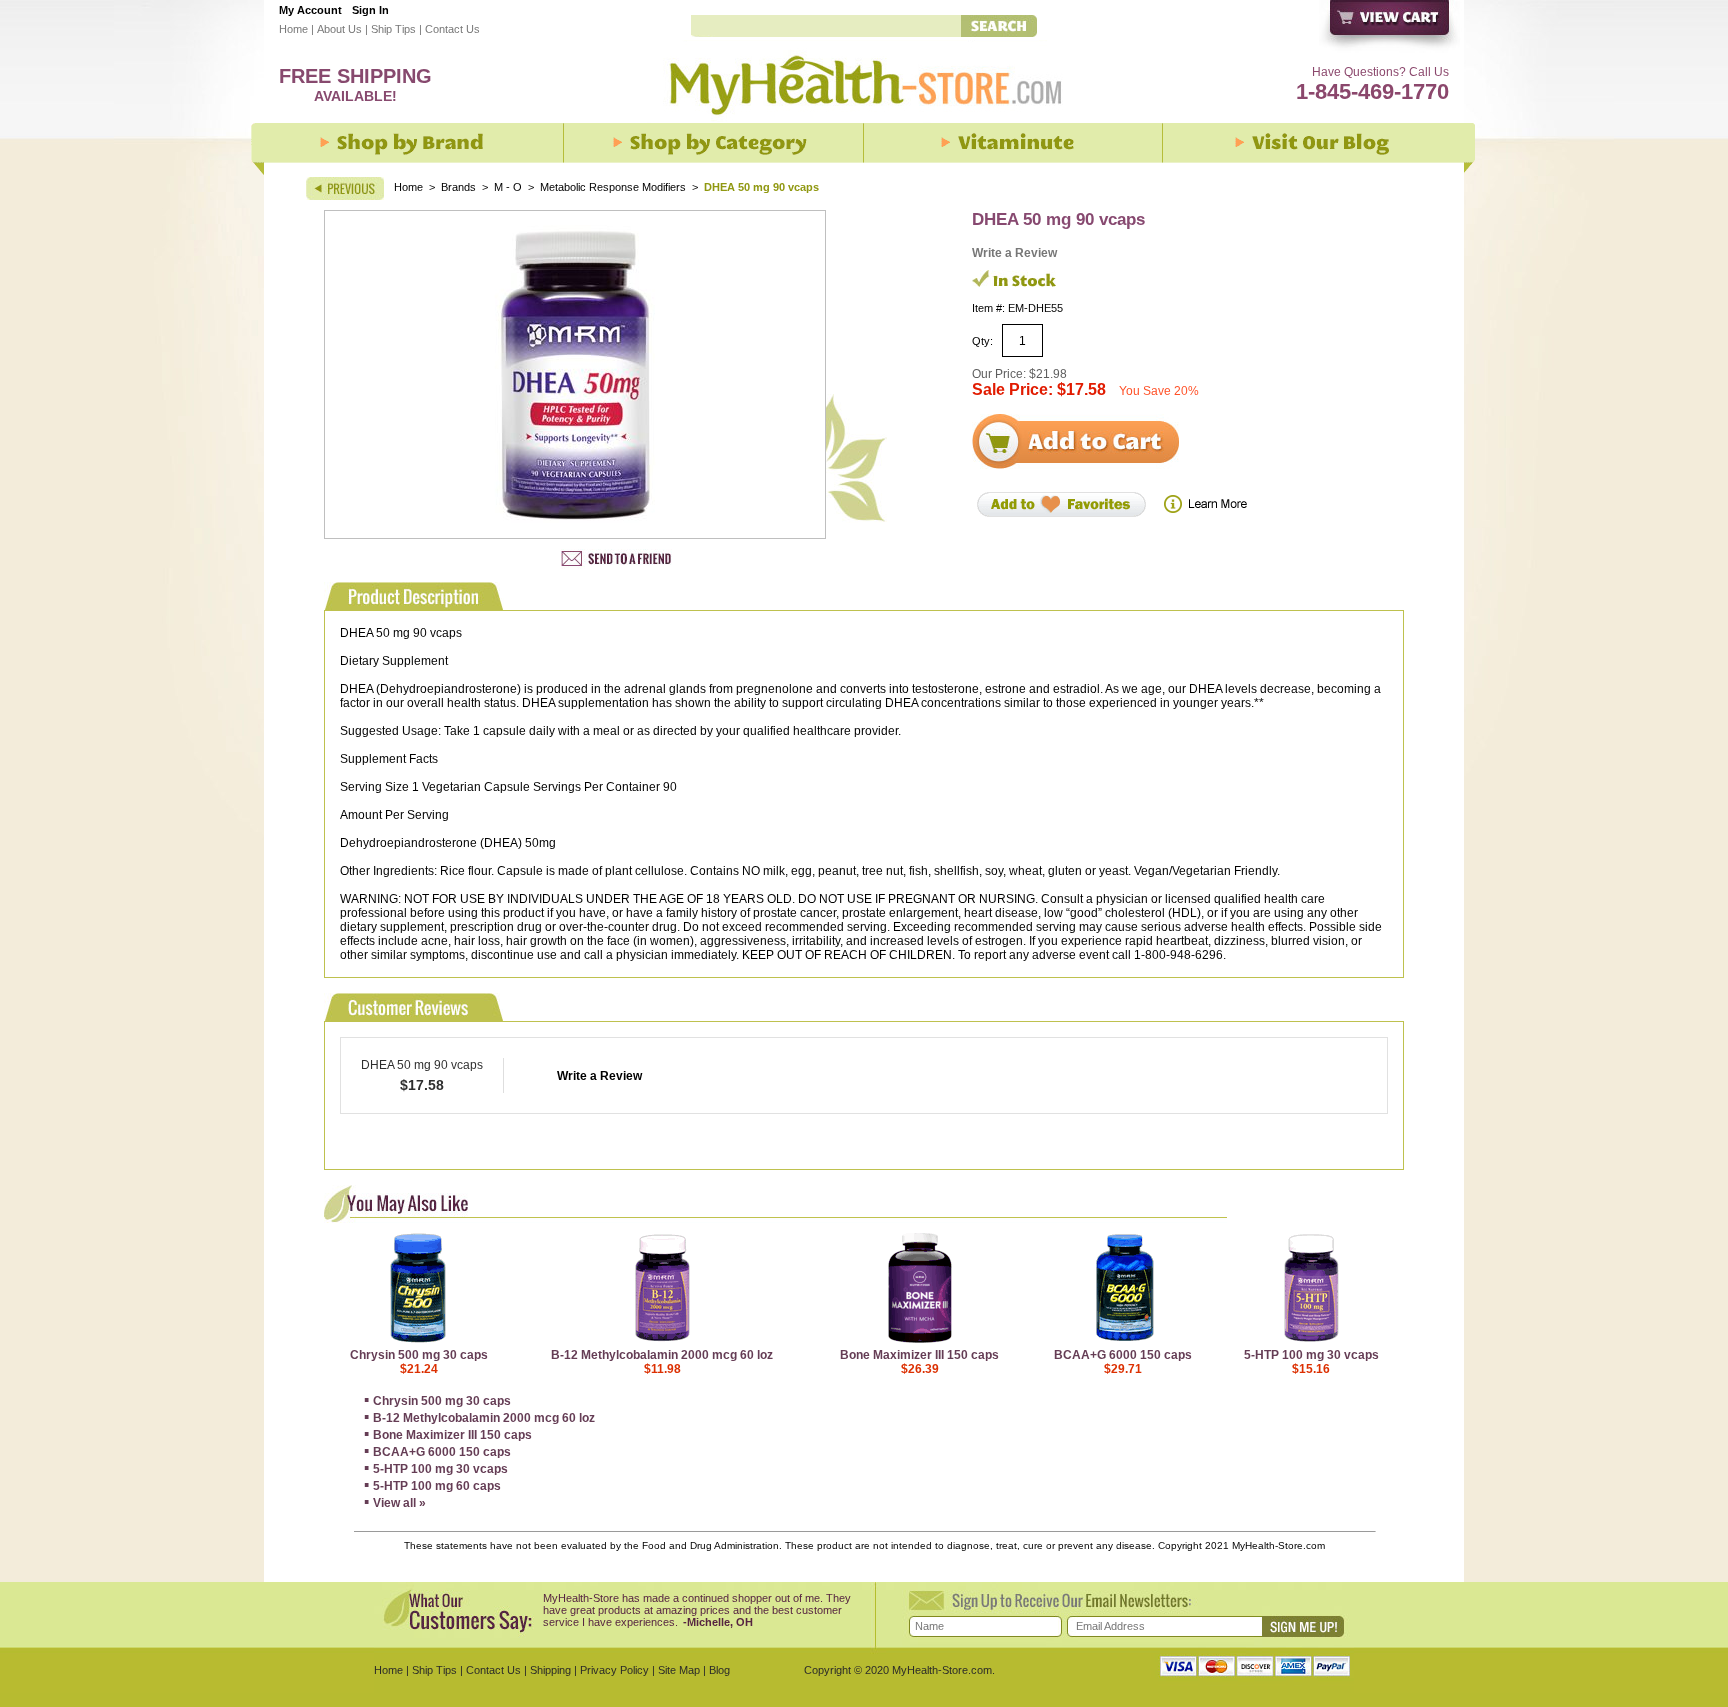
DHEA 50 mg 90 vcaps (422, 1065)
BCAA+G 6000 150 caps (1123, 1355)
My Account (310, 10)
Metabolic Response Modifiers (613, 187)
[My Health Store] (864, 121)
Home (293, 29)
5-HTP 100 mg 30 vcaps (1311, 1355)
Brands (458, 187)
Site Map (679, 1670)
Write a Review (1014, 253)
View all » (399, 1503)
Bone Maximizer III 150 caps (919, 1355)
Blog (719, 1670)
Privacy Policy (614, 1670)
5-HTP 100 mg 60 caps (437, 1486)
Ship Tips (393, 29)
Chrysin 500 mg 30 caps (419, 1355)
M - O (508, 187)
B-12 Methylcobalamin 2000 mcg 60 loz (662, 1355)
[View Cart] (1390, 28)
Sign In (370, 10)
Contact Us (452, 29)
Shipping (550, 1670)
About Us (339, 29)
